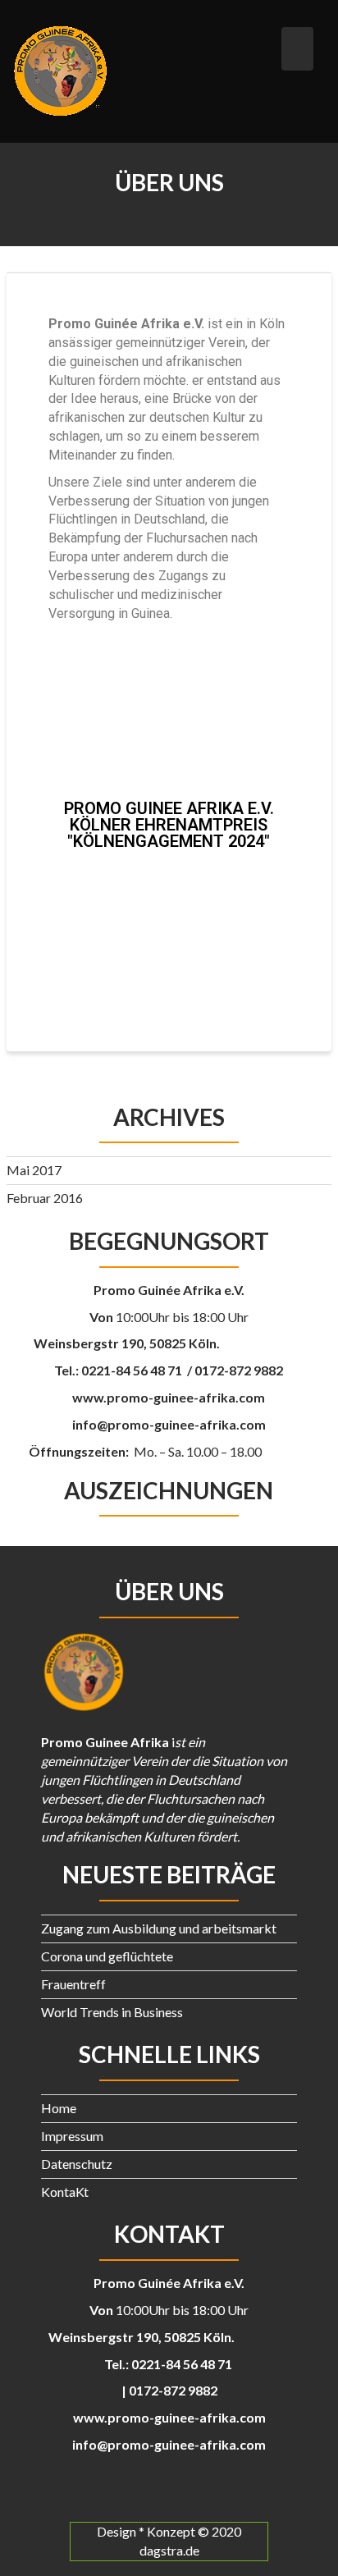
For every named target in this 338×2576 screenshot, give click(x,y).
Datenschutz (77, 2164)
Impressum (72, 2136)
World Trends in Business (112, 2012)
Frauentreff (73, 1984)
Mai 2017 (34, 1170)
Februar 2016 (45, 1198)
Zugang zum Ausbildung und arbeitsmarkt (159, 1928)
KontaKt (65, 2192)
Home (59, 2108)
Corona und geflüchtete (107, 1956)
